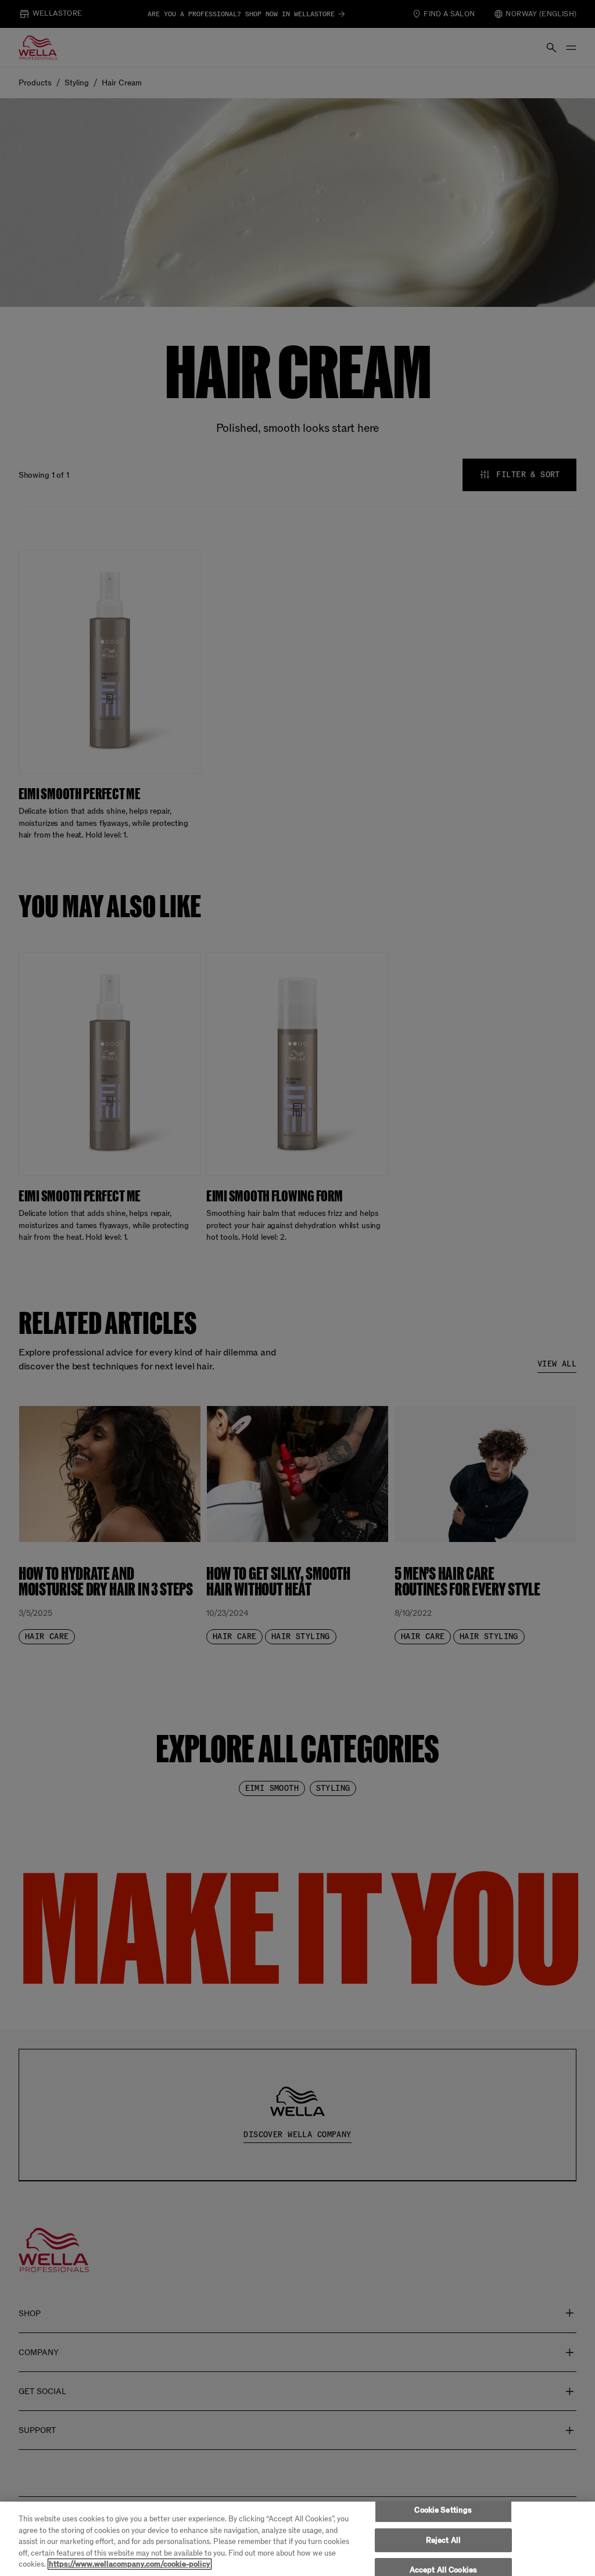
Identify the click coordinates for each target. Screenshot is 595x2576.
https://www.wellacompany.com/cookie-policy (130, 2564)
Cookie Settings (443, 2510)
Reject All (443, 2540)
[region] (297, 2539)
